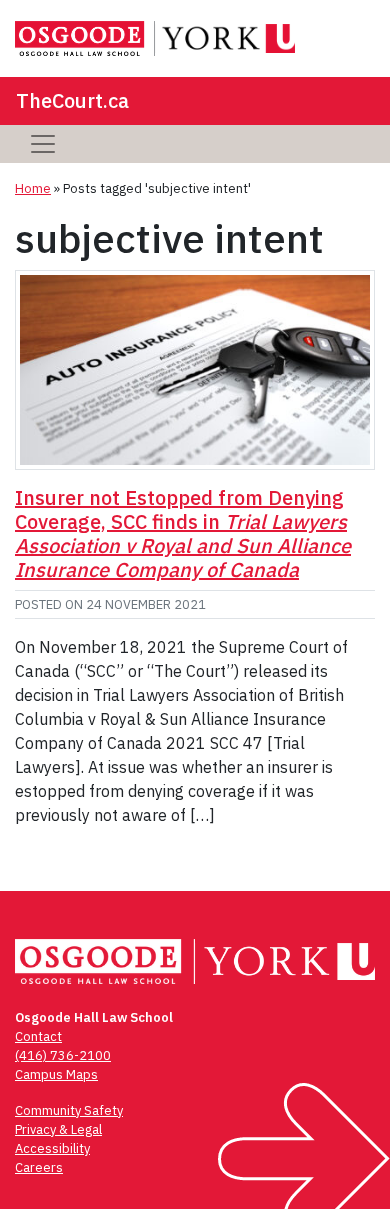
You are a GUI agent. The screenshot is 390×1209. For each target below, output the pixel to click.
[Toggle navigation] (43, 144)
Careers (39, 1167)
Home (33, 188)
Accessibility (52, 1148)
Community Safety (69, 1110)
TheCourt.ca (72, 100)
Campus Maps (56, 1074)
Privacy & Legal (58, 1129)
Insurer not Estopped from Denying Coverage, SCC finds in (183, 533)
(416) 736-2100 (63, 1055)
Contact (38, 1036)
